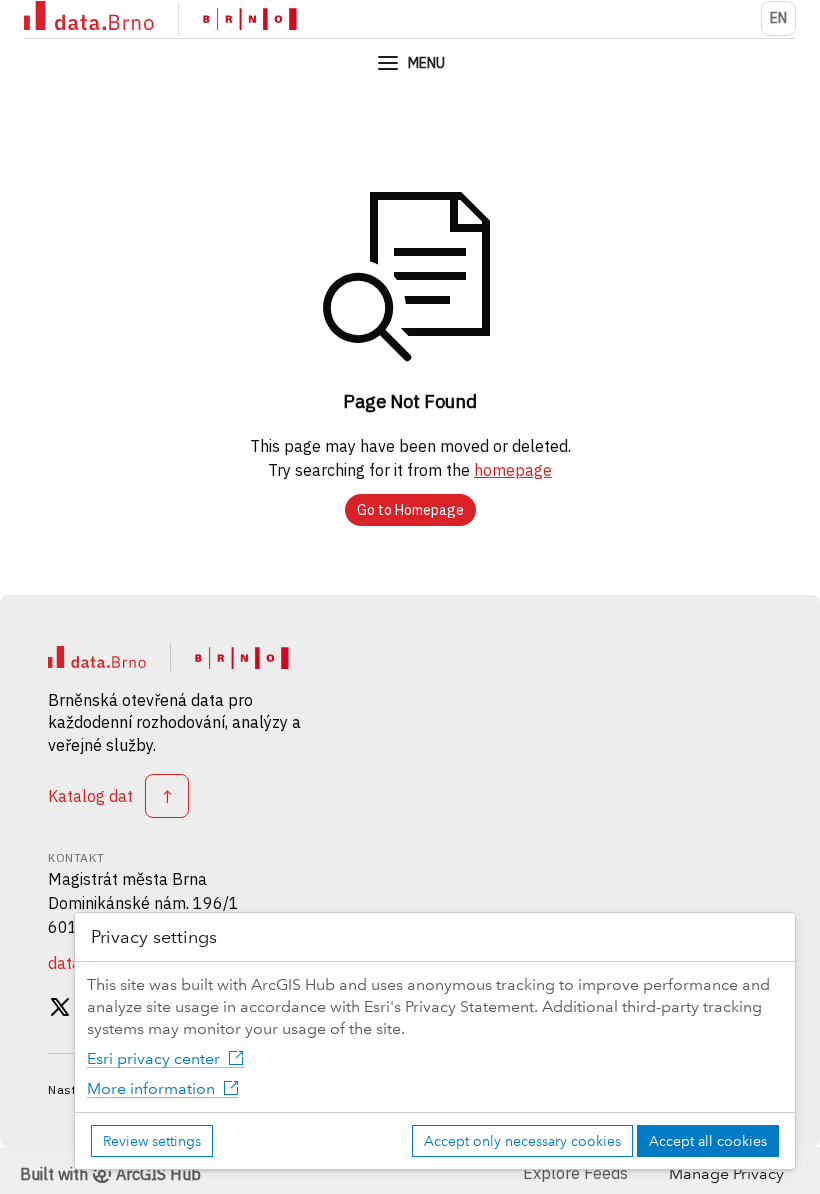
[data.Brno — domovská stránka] (97, 657)
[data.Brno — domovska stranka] (89, 18)
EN (778, 18)
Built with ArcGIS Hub (110, 1174)
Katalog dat (90, 796)
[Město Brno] (242, 657)
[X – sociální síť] (60, 1010)
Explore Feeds (575, 1173)
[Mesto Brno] (250, 19)
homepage (513, 470)
